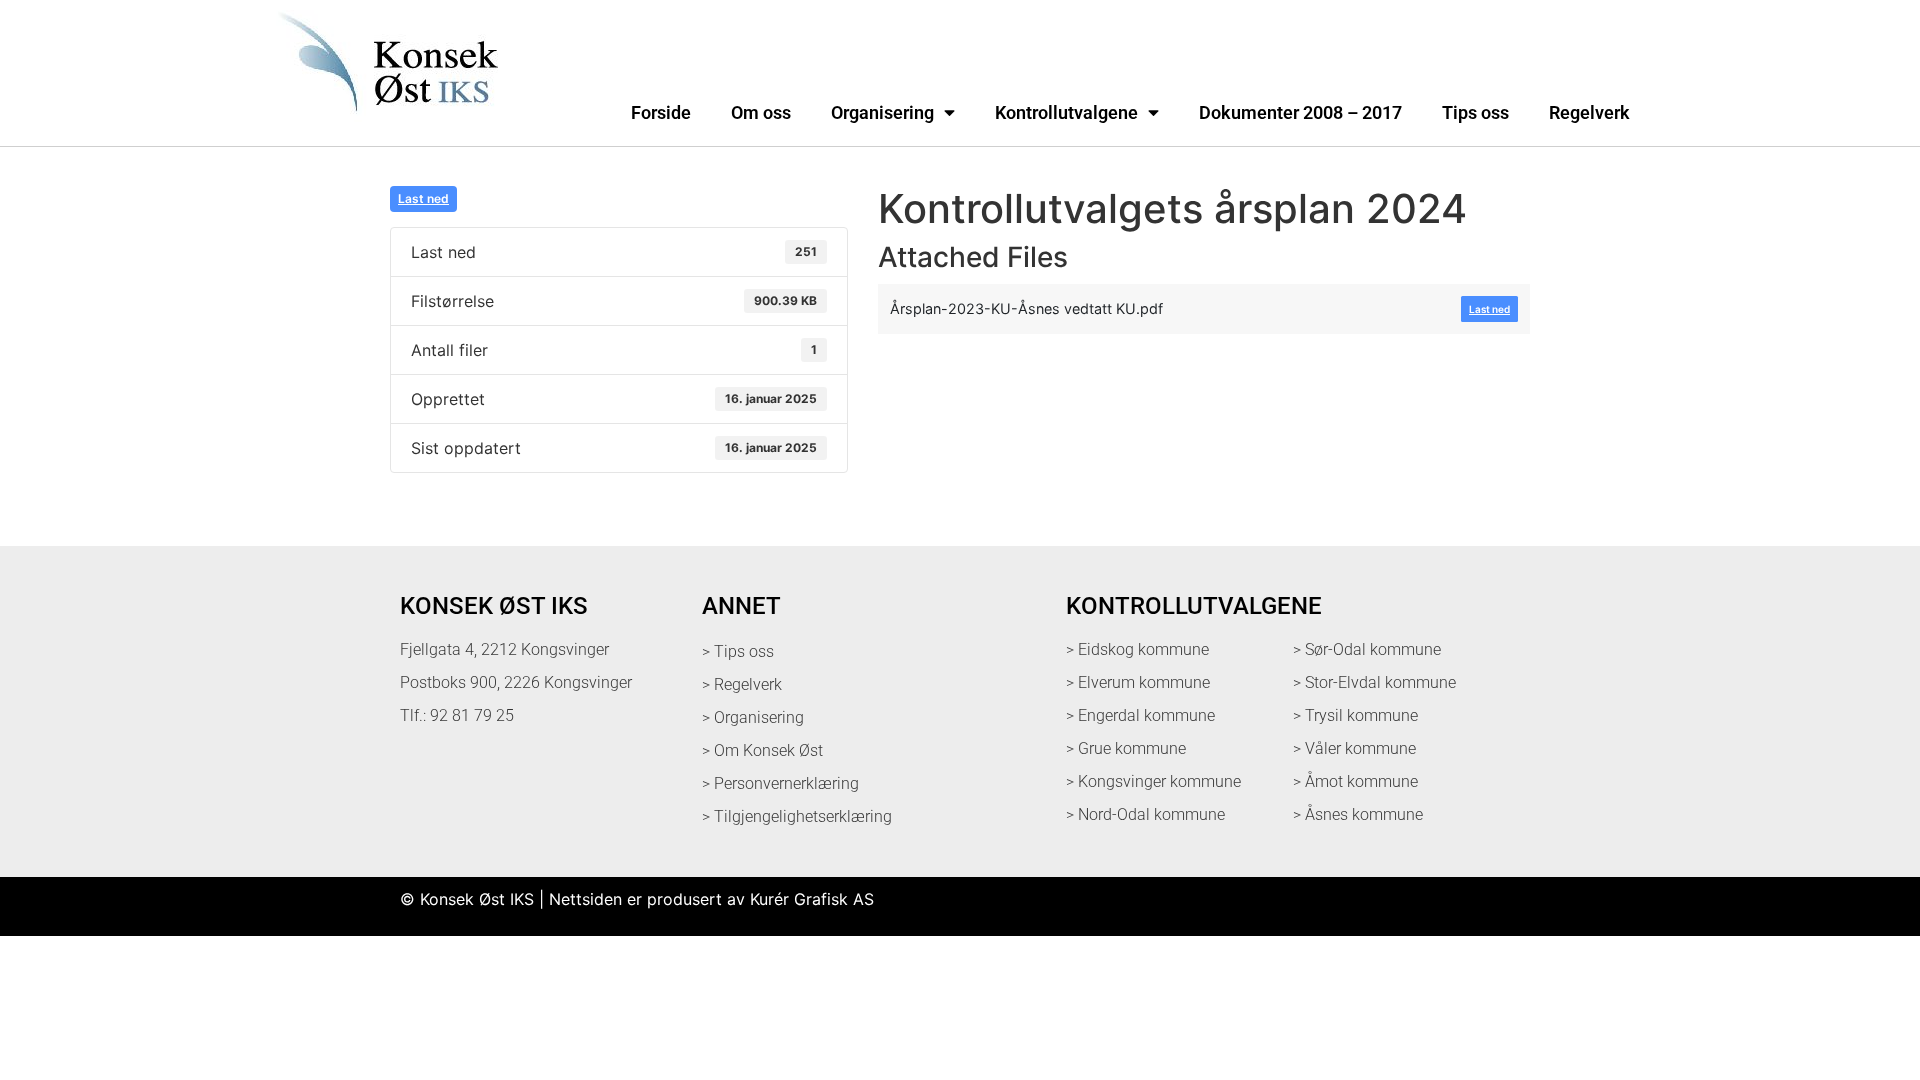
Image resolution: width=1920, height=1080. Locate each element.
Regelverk (1589, 113)
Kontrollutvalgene (1066, 113)
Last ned (423, 198)
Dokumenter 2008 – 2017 (1300, 113)
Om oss (761, 113)
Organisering (882, 113)
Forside (661, 113)
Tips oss (1475, 113)
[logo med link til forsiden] (384, 124)
